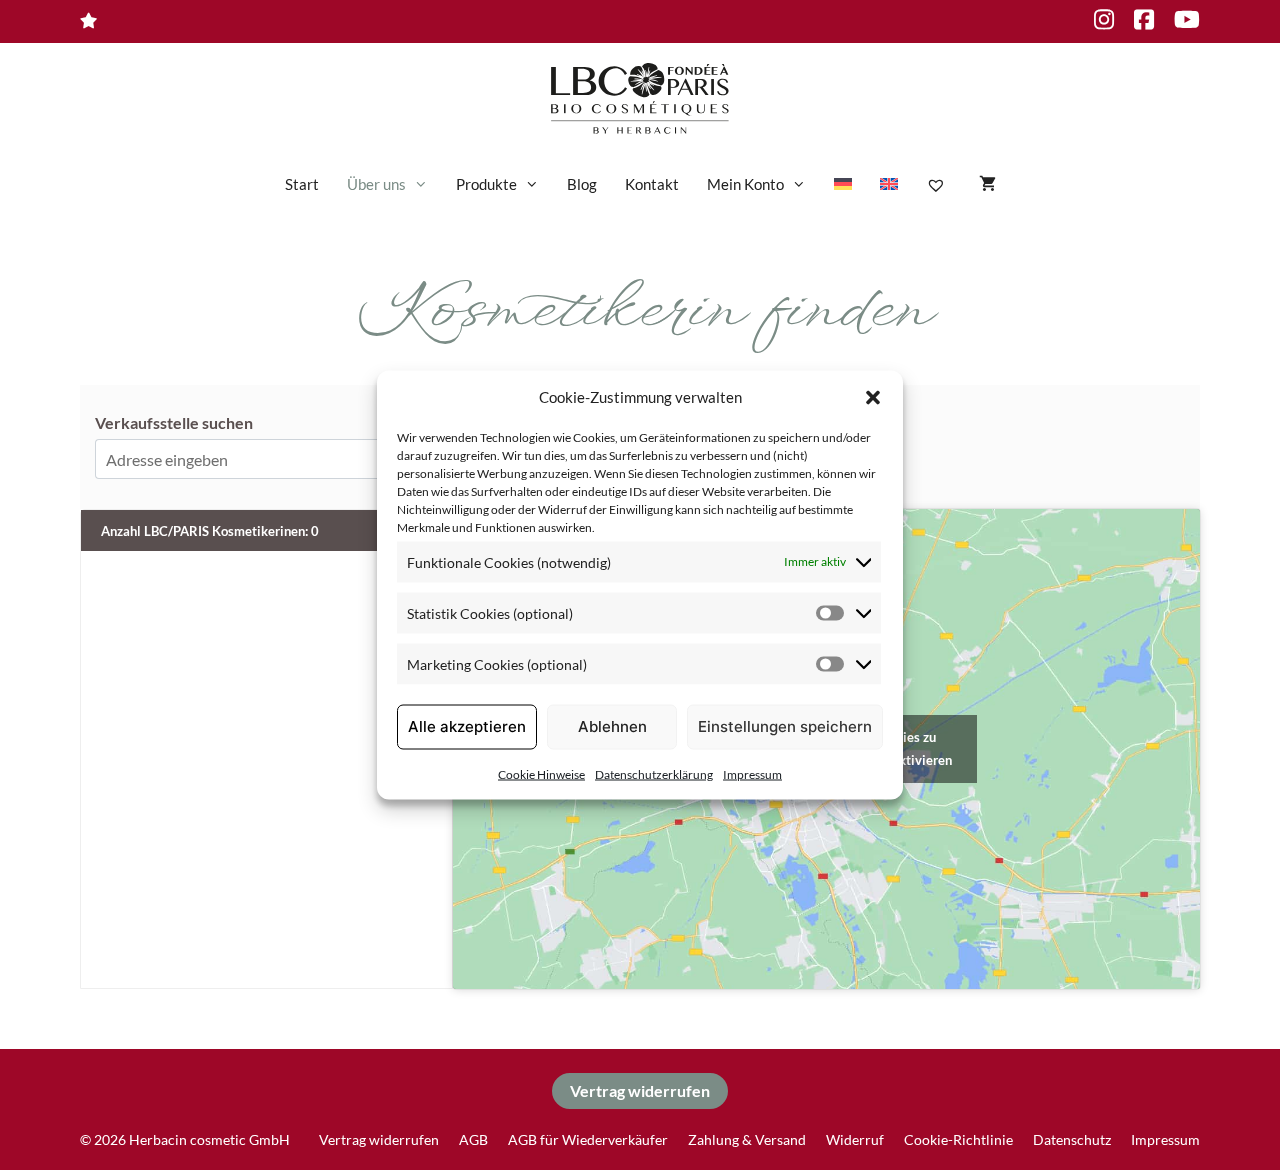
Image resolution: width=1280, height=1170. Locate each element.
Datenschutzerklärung (654, 773)
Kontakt (652, 184)
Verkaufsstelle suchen (174, 423)
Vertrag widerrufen (640, 1090)
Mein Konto (745, 184)
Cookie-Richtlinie (958, 1139)
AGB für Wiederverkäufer (588, 1139)
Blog (582, 184)
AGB (473, 1139)
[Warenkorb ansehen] (987, 184)
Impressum (752, 773)
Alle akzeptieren (467, 726)
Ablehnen (612, 726)
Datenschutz (1072, 1139)
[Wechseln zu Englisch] (889, 184)
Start (302, 184)
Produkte (486, 184)
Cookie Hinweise (541, 773)
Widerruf (855, 1139)
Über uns (376, 184)
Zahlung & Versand (747, 1139)
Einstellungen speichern (785, 726)
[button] (873, 397)
